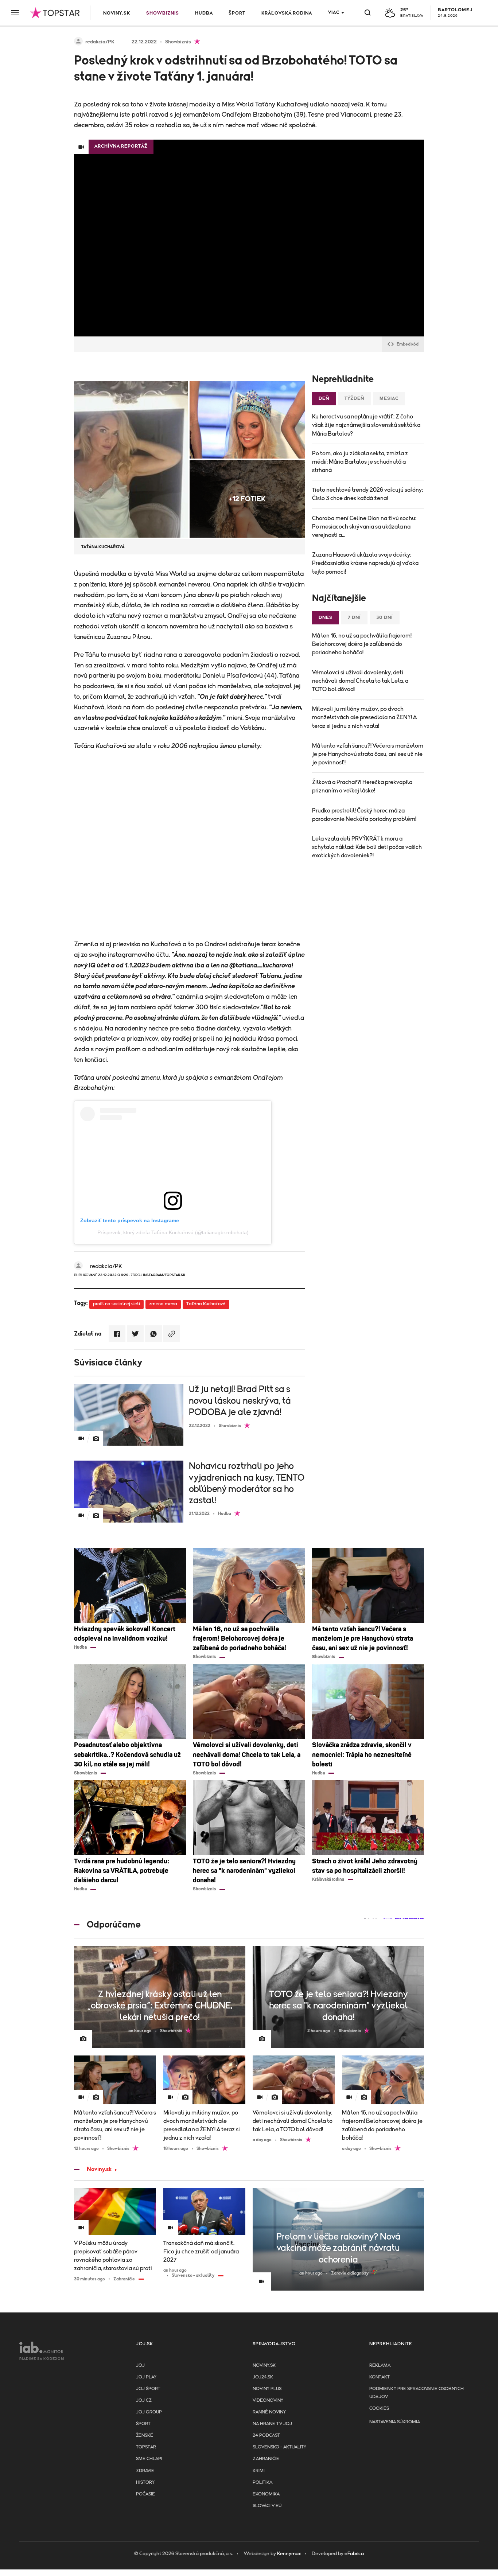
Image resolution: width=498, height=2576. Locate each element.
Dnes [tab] (326, 618)
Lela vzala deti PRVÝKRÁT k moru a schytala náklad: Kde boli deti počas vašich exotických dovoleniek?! (367, 847)
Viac (334, 13)
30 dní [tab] (385, 618)
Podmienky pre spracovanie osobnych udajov (417, 2393)
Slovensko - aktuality (279, 2447)
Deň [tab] (324, 399)
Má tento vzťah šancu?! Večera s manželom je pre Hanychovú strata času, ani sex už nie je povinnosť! (368, 754)
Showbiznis (163, 13)
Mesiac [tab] (389, 399)
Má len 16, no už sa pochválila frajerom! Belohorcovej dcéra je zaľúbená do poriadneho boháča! (362, 644)
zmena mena (163, 1304)
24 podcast (266, 2435)
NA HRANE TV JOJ (272, 2424)
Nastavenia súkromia (395, 2422)
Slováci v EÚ (267, 2506)
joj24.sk (263, 2377)
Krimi (259, 2471)
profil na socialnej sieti (116, 1304)
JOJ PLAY (146, 2377)
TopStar (146, 2447)
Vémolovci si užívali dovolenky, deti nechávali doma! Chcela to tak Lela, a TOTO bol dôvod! (360, 681)
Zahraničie (266, 2459)
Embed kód (408, 344)
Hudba (204, 13)
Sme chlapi (149, 2459)
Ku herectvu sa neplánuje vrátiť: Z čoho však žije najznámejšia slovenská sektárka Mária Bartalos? (366, 425)
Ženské (145, 2435)
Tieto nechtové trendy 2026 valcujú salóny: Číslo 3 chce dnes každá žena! (367, 494)
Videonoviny (268, 2400)
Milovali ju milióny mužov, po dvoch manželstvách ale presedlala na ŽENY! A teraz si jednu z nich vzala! (364, 717)
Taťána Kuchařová (206, 1304)
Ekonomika (266, 2494)
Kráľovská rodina (287, 13)
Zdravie (145, 2471)
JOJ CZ (144, 2400)
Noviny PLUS (267, 2389)
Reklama (380, 2365)
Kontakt (380, 2377)
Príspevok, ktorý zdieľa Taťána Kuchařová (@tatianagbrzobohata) (173, 1232)
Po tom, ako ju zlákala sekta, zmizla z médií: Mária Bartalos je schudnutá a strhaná (360, 462)
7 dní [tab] (354, 618)
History (145, 2483)
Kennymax (289, 2554)
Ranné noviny (269, 2412)
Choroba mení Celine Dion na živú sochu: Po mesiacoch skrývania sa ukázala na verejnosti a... (364, 527)
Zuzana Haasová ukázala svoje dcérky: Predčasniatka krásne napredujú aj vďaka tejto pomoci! (365, 563)
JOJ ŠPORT (148, 2389)
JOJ (140, 2365)
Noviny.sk (117, 13)
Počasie (145, 2494)
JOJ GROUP (149, 2412)
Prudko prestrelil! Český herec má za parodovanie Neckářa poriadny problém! (364, 815)
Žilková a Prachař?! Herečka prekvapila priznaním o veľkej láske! (362, 786)
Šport (237, 13)
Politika (262, 2483)
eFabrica (354, 2554)
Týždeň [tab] (354, 399)
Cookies (379, 2409)
